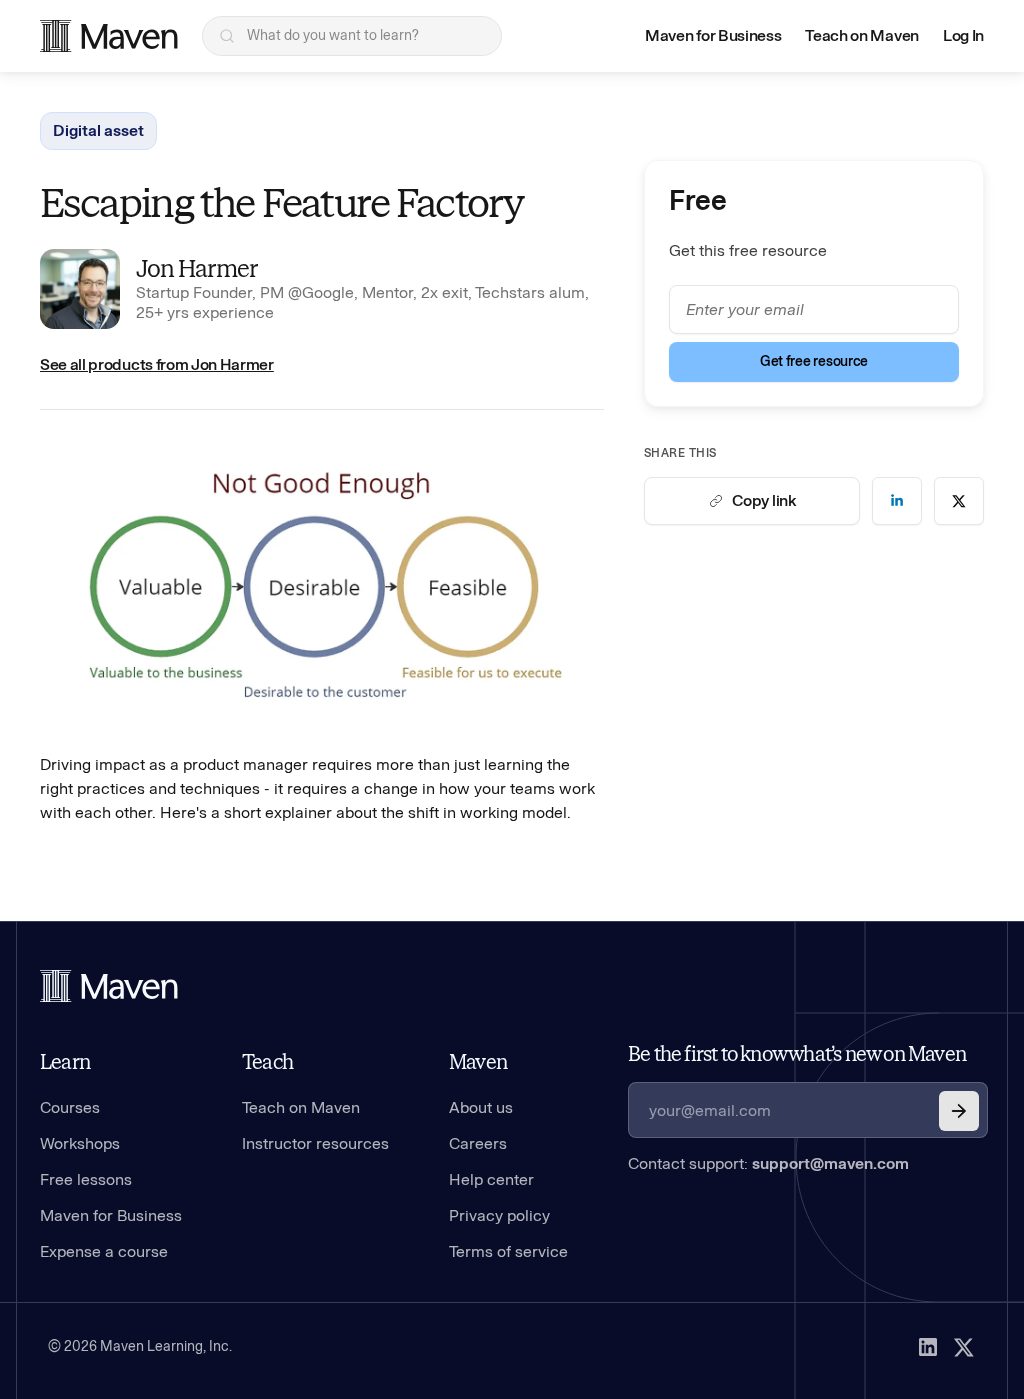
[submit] (959, 1111)
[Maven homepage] (109, 36)
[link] (897, 501)
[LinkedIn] (928, 1347)
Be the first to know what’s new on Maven (797, 1054)
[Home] (109, 986)
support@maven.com (830, 1163)
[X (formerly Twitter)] (964, 1347)
